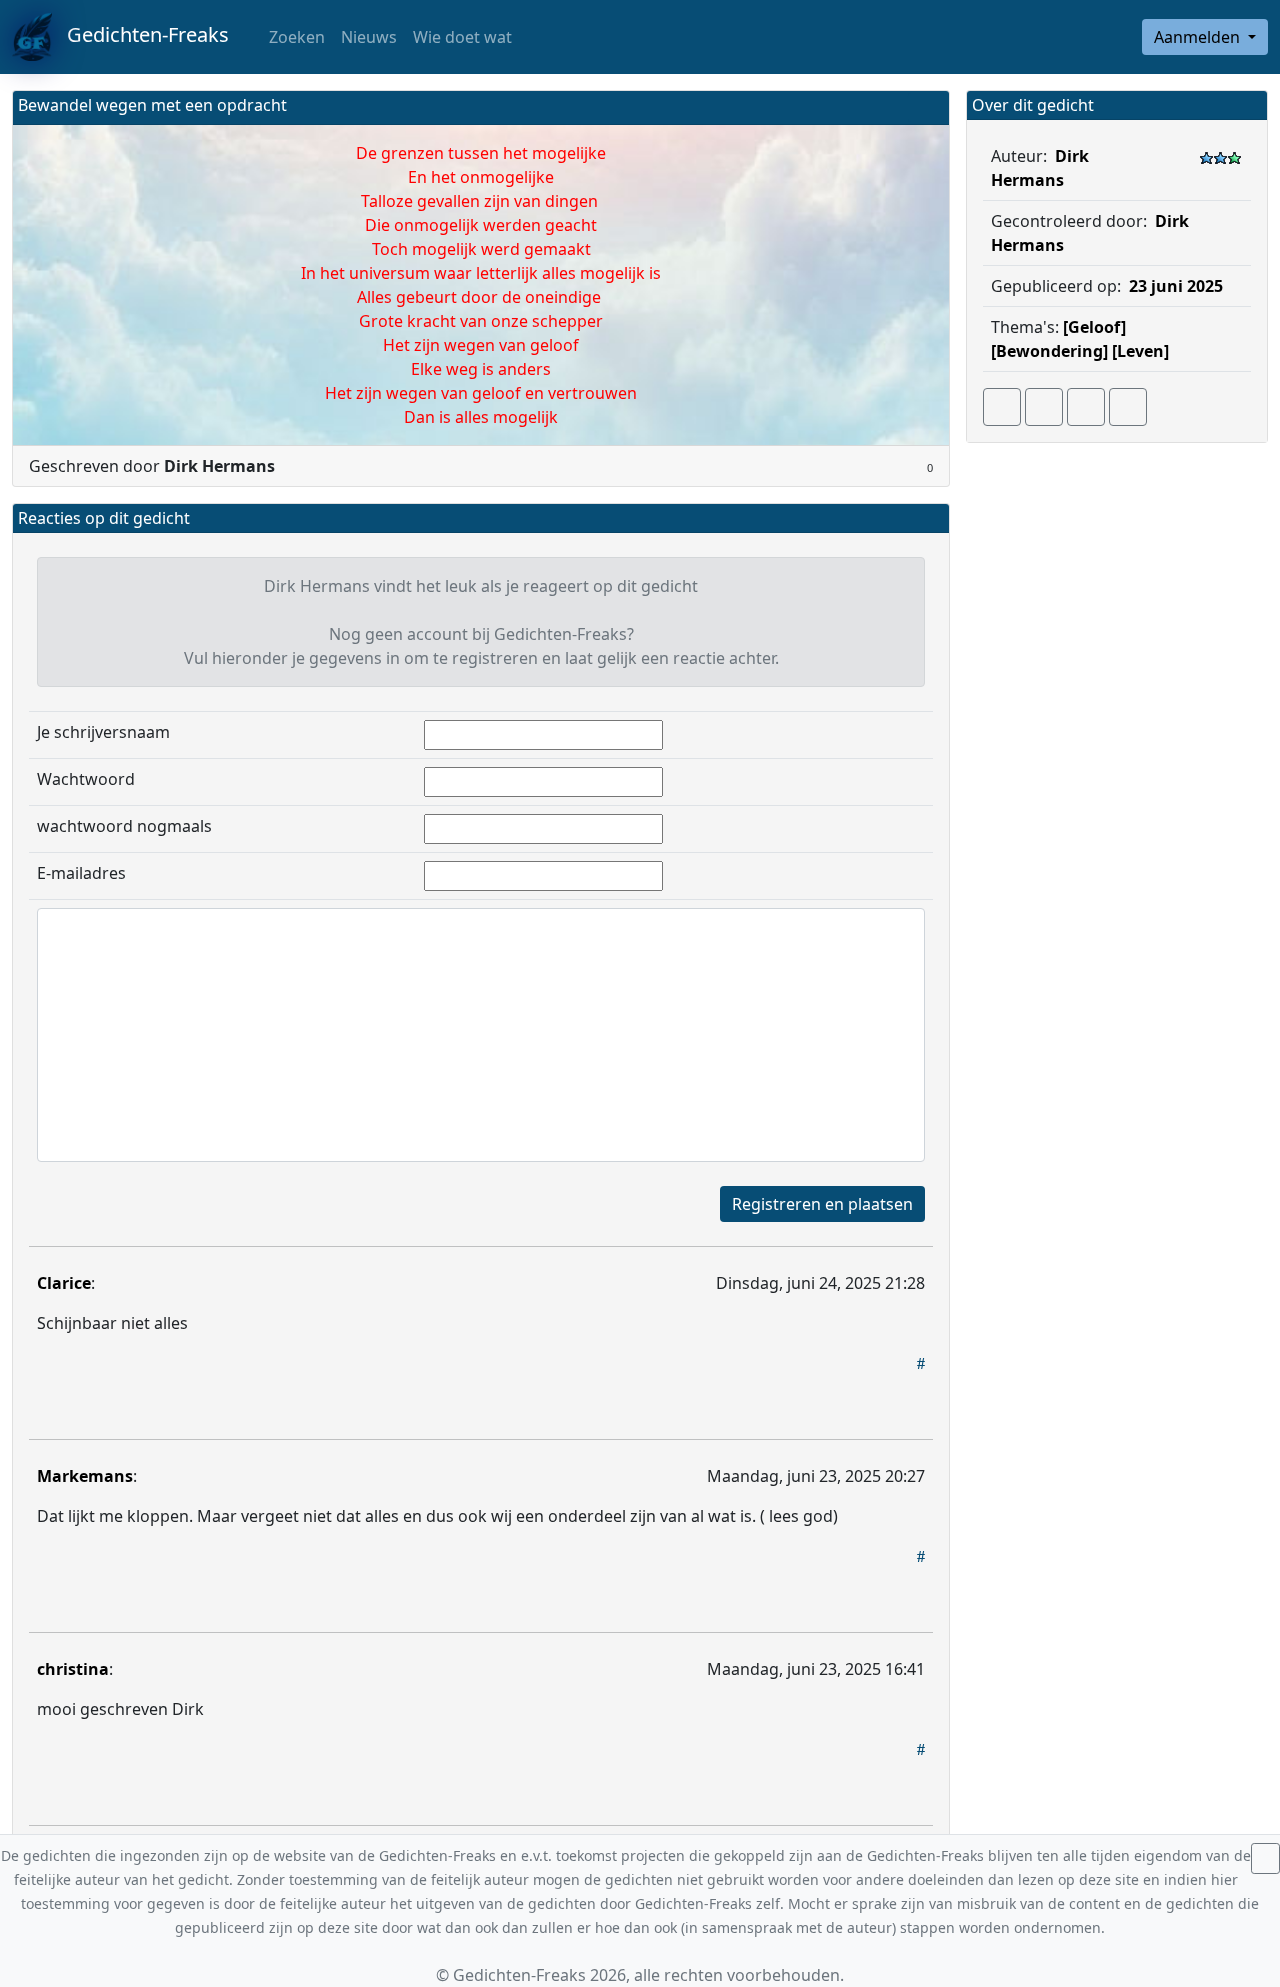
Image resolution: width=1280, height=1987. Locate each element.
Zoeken (295, 37)
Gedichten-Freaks (140, 34)
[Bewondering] (1049, 351)
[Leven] (1140, 351)
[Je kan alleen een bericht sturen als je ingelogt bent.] (1128, 407)
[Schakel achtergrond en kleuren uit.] (926, 107)
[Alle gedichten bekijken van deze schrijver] (1086, 407)
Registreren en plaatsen (822, 1204)
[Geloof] (1094, 327)
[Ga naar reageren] (1044, 407)
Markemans (85, 1476)
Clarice (64, 1283)
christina (73, 1669)
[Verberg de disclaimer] (1265, 1858)
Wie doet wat (462, 37)
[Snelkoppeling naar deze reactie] (921, 1363)
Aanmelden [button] (1199, 37)
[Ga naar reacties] (1002, 407)
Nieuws (369, 37)
